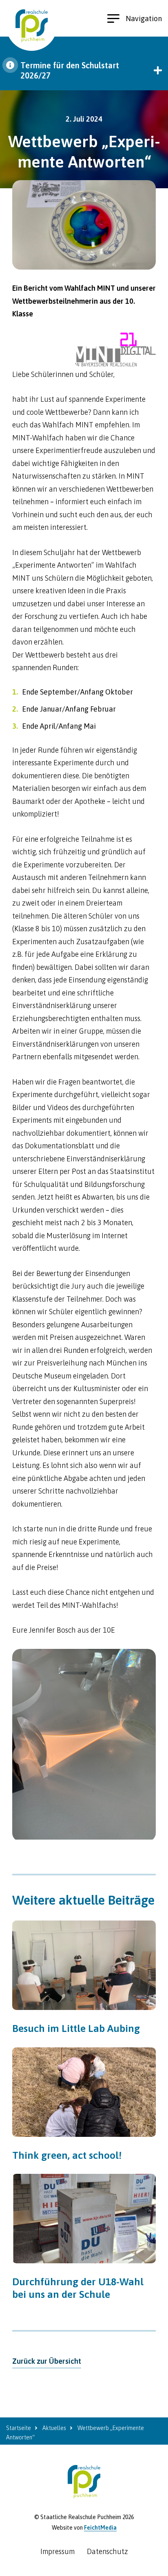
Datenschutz (107, 2551)
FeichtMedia (100, 2528)
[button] (84, 70)
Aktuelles (54, 2428)
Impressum (57, 2551)
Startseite (19, 2428)
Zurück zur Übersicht (47, 2361)
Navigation (144, 19)
